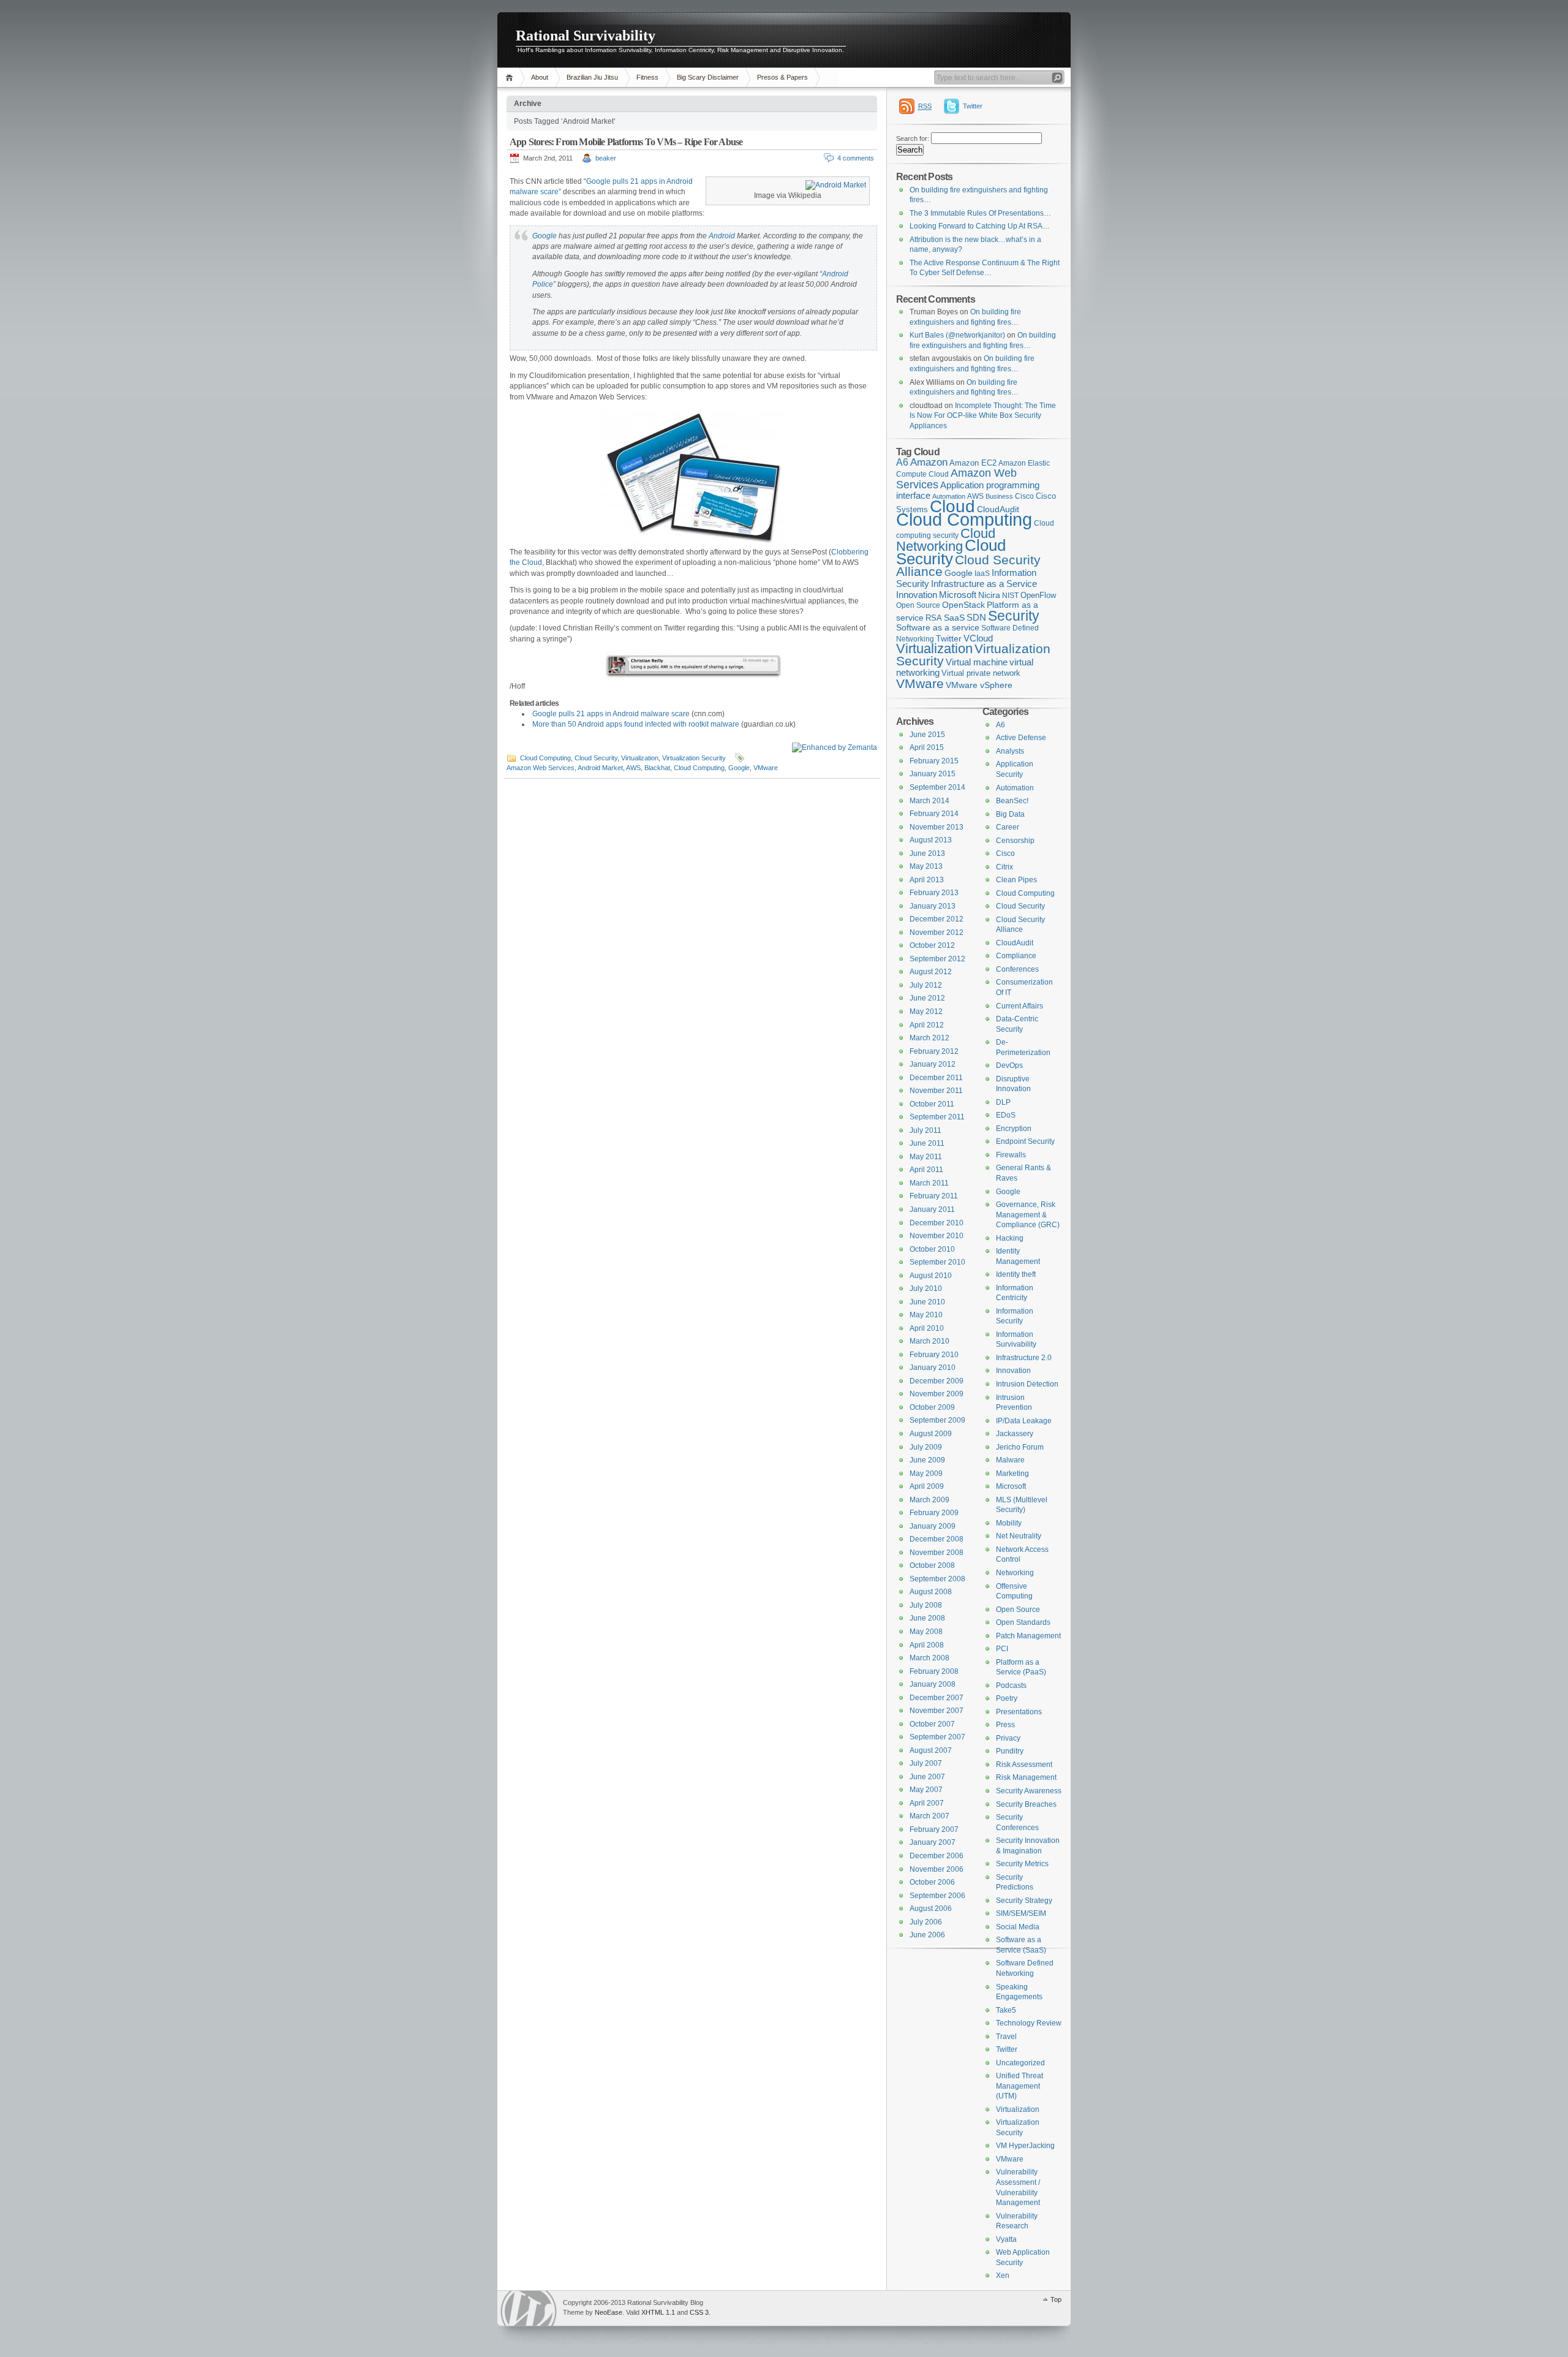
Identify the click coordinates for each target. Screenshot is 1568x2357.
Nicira (989, 595)
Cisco (1024, 496)
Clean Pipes (1016, 880)
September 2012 (937, 959)
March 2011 (929, 1183)
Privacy (1008, 1738)
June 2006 (927, 1935)
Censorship (1015, 841)
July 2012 (926, 985)
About (540, 77)
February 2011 (934, 1196)
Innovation (917, 595)
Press (1005, 1725)
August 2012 (931, 972)
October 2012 (932, 945)
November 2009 (937, 1394)
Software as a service (938, 628)
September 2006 (937, 1896)
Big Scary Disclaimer (708, 77)
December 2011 (936, 1078)
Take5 (1006, 2010)
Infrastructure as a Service (984, 584)
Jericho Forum (1020, 1447)
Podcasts (1011, 1685)
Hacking (1010, 1238)
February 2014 (934, 814)
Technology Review (1029, 2023)
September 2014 (937, 787)
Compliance (1016, 956)
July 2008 (926, 1605)
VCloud (978, 638)
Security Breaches (1026, 1804)
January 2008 (933, 1684)
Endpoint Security (1025, 1141)
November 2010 (937, 1236)
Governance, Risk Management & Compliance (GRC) (1028, 1215)
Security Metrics (1022, 1864)
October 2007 (932, 1724)
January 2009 (933, 1526)
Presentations (1019, 1712)
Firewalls (1011, 1155)
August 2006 (931, 1909)
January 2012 (933, 1064)
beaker (606, 158)
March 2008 (929, 1658)
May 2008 (926, 1632)
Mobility (1009, 1523)
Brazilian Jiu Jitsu (592, 77)
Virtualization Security (694, 758)
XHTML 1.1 (658, 2312)
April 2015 (927, 747)
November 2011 (936, 1091)
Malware (1010, 1460)
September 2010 (937, 1262)
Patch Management (1028, 1636)
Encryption (1014, 1129)
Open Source (918, 605)
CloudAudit (1015, 943)
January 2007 (933, 1842)
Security (1014, 616)
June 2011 (927, 1143)
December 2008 (937, 1539)
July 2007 (926, 1763)
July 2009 (926, 1447)
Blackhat (657, 768)
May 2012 (926, 1012)
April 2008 (927, 1645)
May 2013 (926, 866)
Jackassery (1015, 1434)
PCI (1002, 1649)
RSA (934, 618)
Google (545, 236)
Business (999, 496)
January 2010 (933, 1368)
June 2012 (927, 998)
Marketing (1012, 1474)
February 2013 (934, 893)
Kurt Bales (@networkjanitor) (957, 335)
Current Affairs (1020, 1006)
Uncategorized (1020, 2063)
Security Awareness (1029, 1791)
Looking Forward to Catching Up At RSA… (980, 226)
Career (1008, 827)
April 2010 (927, 1328)
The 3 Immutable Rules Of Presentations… (980, 213)
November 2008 (937, 1553)
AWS (633, 768)
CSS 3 (699, 2312)
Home (511, 78)
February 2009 (934, 1513)
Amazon (929, 462)
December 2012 (937, 919)
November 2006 (937, 1869)
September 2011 (937, 1117)
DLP (1003, 1102)
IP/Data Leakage (1024, 1421)
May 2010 (926, 1315)
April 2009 (927, 1486)
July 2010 (926, 1288)
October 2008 (932, 1565)
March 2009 (929, 1500)
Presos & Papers (782, 77)
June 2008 (927, 1618)
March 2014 (929, 801)
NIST (1010, 596)
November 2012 (937, 933)
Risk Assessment (1024, 1765)
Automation (1015, 788)
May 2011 (926, 1157)
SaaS (954, 618)
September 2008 (937, 1579)
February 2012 (934, 1051)
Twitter (973, 106)
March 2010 (929, 1341)
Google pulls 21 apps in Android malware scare (611, 714)
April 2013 (927, 880)
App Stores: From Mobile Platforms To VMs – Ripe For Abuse (626, 142)
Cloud (952, 506)
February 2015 (934, 761)
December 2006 (937, 1856)
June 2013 (927, 853)
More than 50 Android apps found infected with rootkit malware (636, 724)
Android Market (600, 768)
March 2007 (929, 1816)
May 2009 (926, 1474)
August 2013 (931, 840)
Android (722, 236)
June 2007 (927, 1777)
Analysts (1010, 751)
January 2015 (933, 774)
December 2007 (937, 1698)
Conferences (1017, 969)
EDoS (1006, 1115)
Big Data (1010, 814)
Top (1056, 2299)
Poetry (1007, 1698)
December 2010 (937, 1223)
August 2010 (931, 1276)
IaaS (982, 573)
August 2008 (931, 1592)
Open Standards (1023, 1622)
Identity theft (1016, 1274)
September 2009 (937, 1420)
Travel (1006, 2037)
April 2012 (927, 1025)
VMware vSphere (979, 685)
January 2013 (933, 906)
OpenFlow (1038, 595)
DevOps (1009, 1065)
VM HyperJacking (1025, 2146)
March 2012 (929, 1038)
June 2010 (927, 1302)
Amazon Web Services (541, 768)
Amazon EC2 (973, 463)
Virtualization (640, 758)
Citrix (1005, 867)
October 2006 (932, 1882)
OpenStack (963, 605)
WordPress (529, 2308)
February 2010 (934, 1355)
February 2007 (934, 1829)
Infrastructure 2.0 (1024, 1358)
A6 (902, 462)
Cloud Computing (545, 758)
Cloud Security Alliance (968, 566)
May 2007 (926, 1790)
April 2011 (926, 1170)
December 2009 (937, 1381)
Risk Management (1026, 1777)
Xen (1003, 2276)
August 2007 (931, 1750)
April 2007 (927, 1803)
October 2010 (932, 1249)
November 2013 (937, 827)
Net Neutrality (1019, 1536)
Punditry (1010, 1751)
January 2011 (932, 1209)
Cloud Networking (946, 540)
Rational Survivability (586, 36)
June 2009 (927, 1460)
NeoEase (609, 2312)
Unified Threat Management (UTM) (1020, 2086)
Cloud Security (596, 758)
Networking (1015, 1573)
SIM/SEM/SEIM (1021, 1913)
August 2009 (931, 1434)
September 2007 (937, 1737)
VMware (766, 768)
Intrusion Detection (1027, 1384)
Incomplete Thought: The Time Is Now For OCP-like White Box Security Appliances (983, 416)
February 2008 (934, 1671)
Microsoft (958, 595)
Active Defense (1021, 738)
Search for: (913, 138)
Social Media (1018, 1927)
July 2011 (925, 1130)
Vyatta (1006, 2239)
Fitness (647, 77)
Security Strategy (1024, 1901)
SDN (976, 617)
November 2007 (937, 1711)
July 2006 (926, 1922)
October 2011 (932, 1104)
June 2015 (927, 735)
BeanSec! (1012, 801)
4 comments (856, 158)
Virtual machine (977, 662)
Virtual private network (981, 673)
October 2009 (932, 1407)
